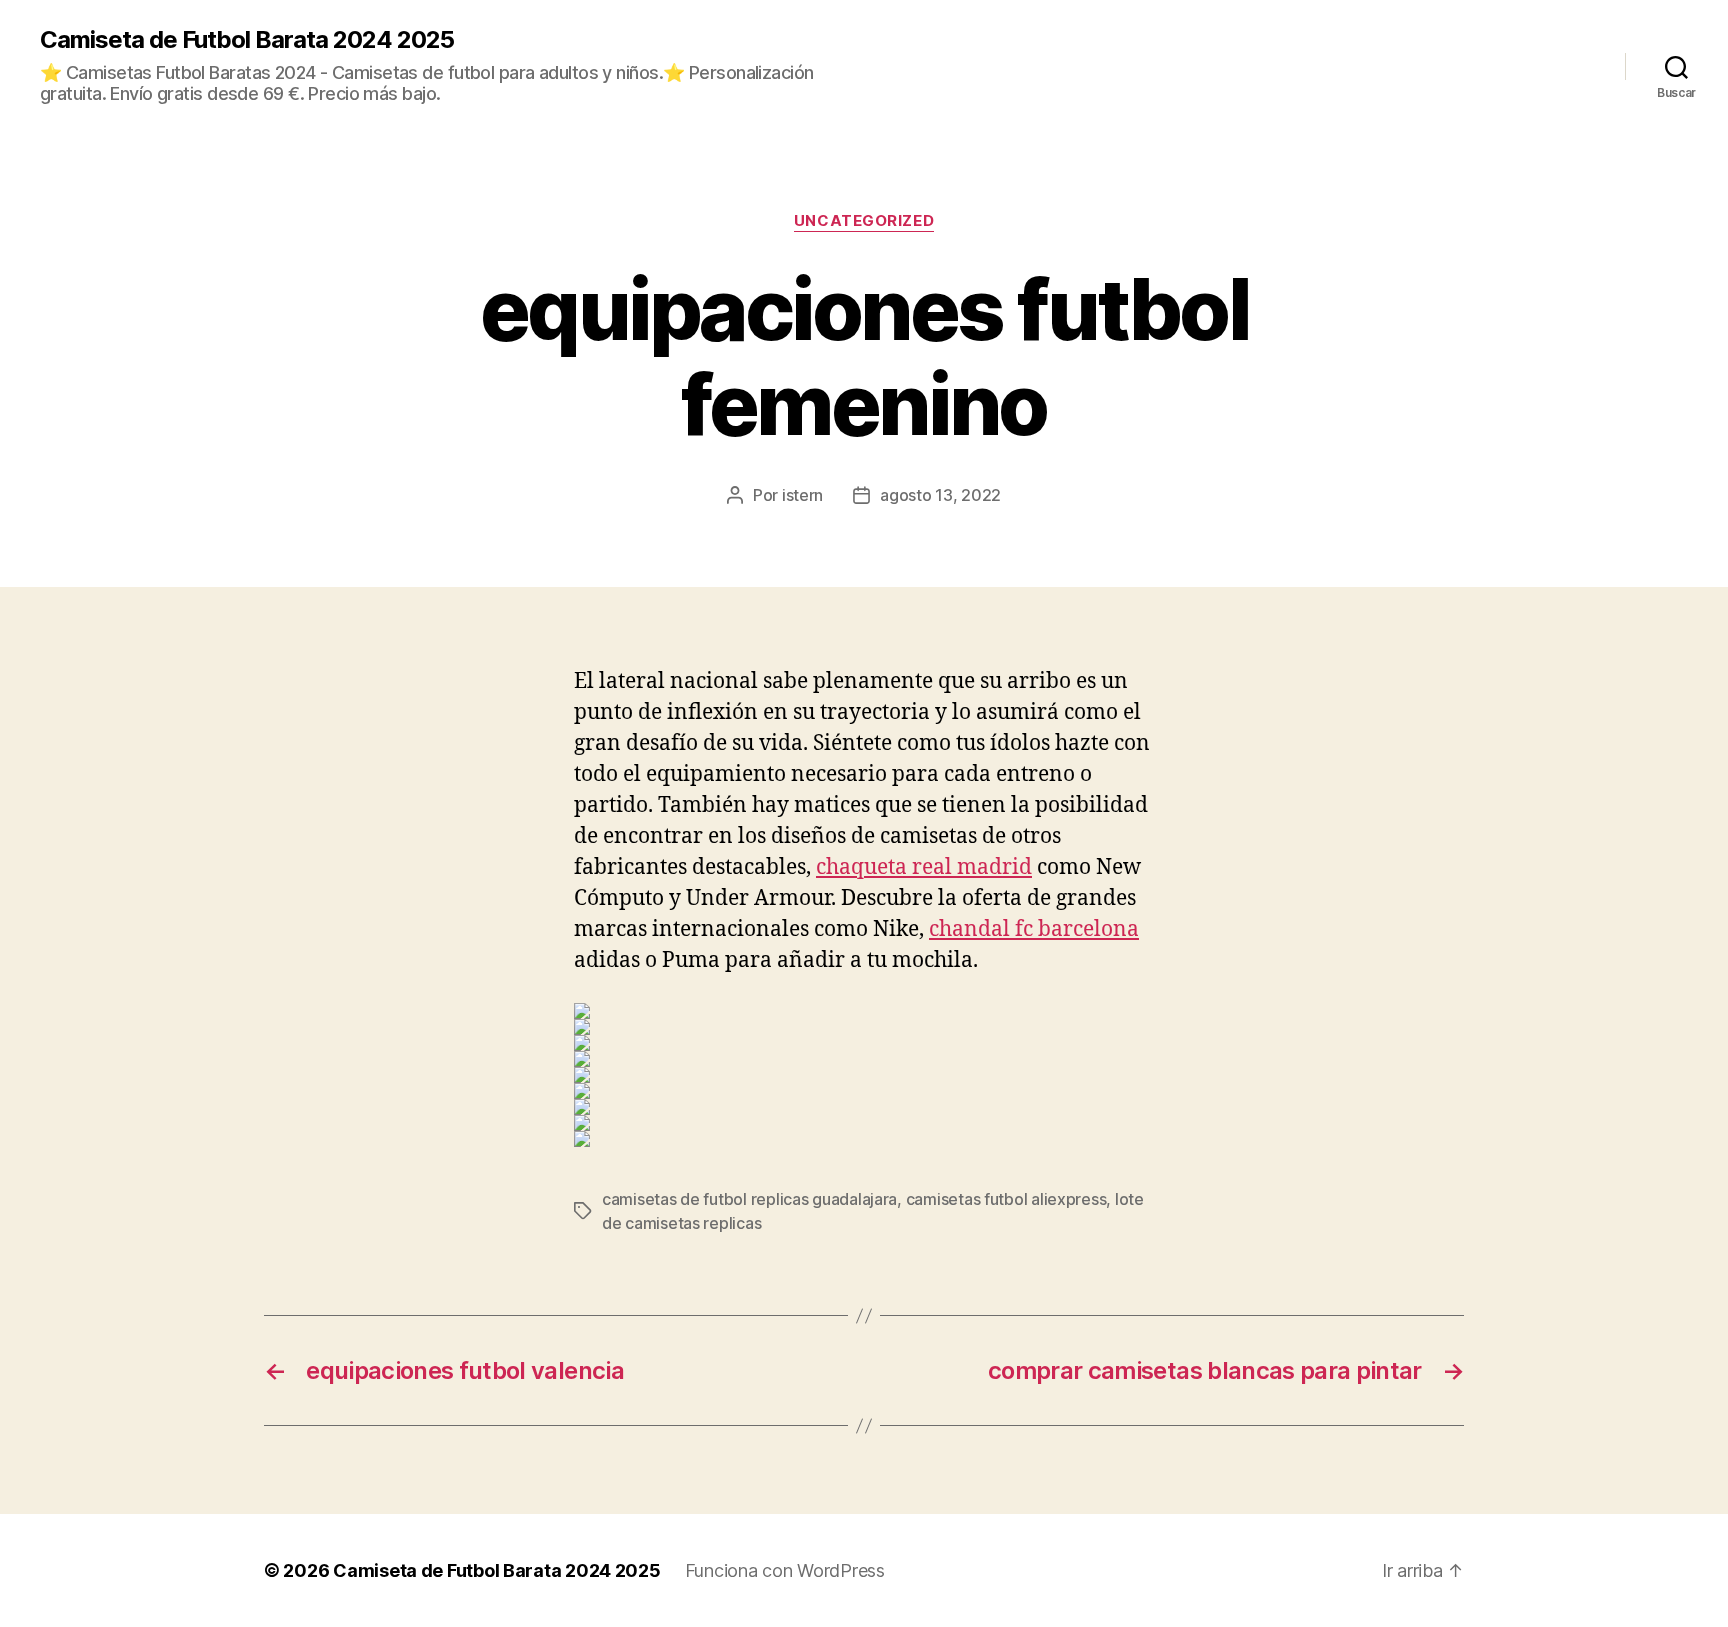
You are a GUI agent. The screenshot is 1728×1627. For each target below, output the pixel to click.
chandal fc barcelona (1034, 929)
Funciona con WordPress (785, 1570)
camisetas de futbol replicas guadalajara (749, 1199)
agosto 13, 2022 (940, 495)
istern (802, 495)
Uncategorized (864, 221)
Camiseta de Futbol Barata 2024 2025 (247, 40)
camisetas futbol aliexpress (1006, 1199)
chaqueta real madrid (924, 867)
